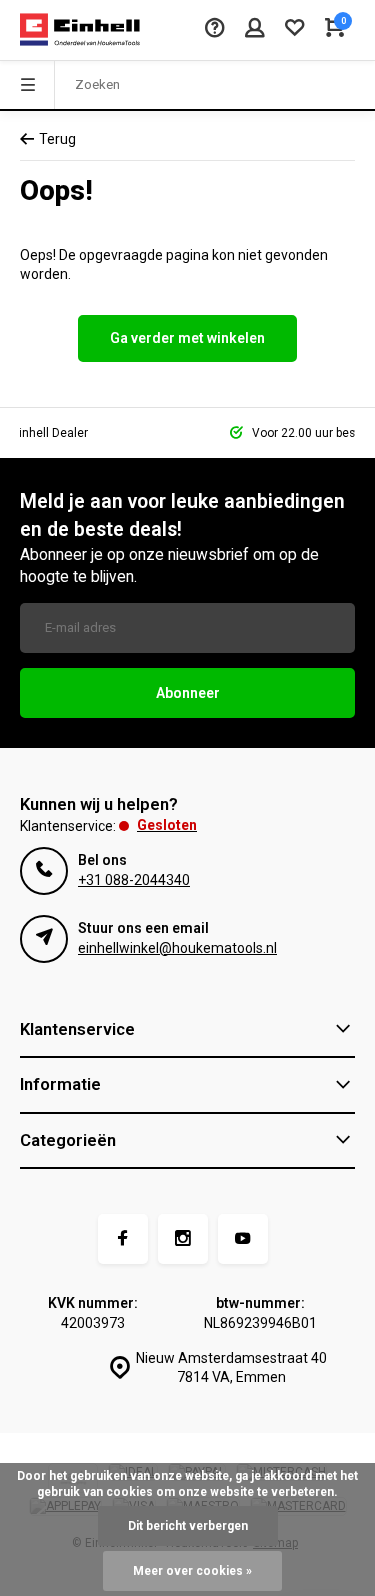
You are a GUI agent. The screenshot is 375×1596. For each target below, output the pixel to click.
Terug (57, 139)
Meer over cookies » (192, 1571)
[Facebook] (123, 1239)
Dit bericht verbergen (188, 1526)
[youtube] (243, 1239)
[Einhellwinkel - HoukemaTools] (80, 30)
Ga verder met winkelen (187, 338)
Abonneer (188, 693)
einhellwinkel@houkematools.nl (177, 948)
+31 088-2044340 (134, 880)
